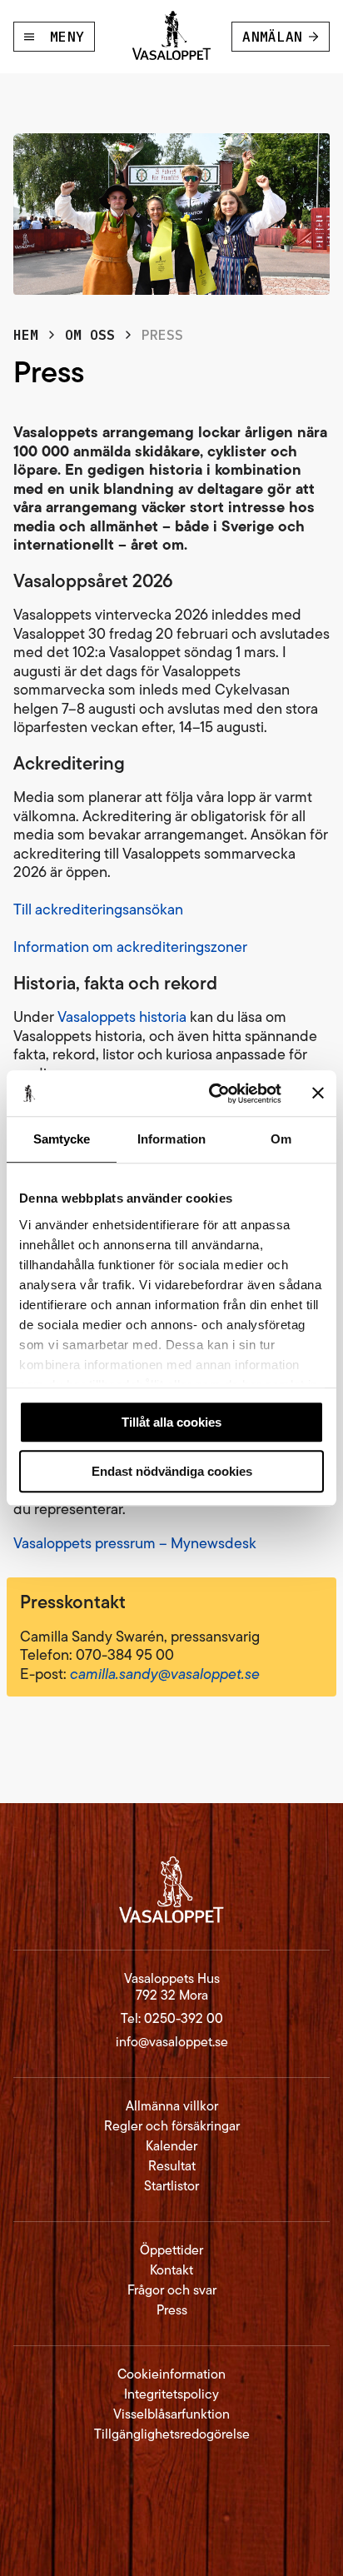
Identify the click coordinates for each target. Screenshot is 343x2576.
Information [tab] (171, 1139)
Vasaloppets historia (122, 1017)
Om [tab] (281, 1139)
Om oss (90, 335)
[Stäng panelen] (318, 1094)
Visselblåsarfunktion (171, 2414)
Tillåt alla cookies (171, 1422)
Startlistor (171, 2186)
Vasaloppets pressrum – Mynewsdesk (135, 1543)
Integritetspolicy (171, 2394)
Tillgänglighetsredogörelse (172, 2434)
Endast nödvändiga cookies (172, 1471)
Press (172, 2310)
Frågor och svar (172, 2290)
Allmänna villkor (172, 2106)
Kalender (171, 2146)
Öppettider (171, 2250)
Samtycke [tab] (62, 1139)
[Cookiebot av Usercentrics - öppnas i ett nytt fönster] (212, 1094)
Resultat (172, 2166)
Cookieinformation (171, 2374)
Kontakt (171, 2270)
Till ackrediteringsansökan (98, 909)
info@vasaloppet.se (172, 2042)
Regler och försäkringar (172, 2126)
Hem (26, 335)
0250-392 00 (184, 2018)
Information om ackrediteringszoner (130, 947)
